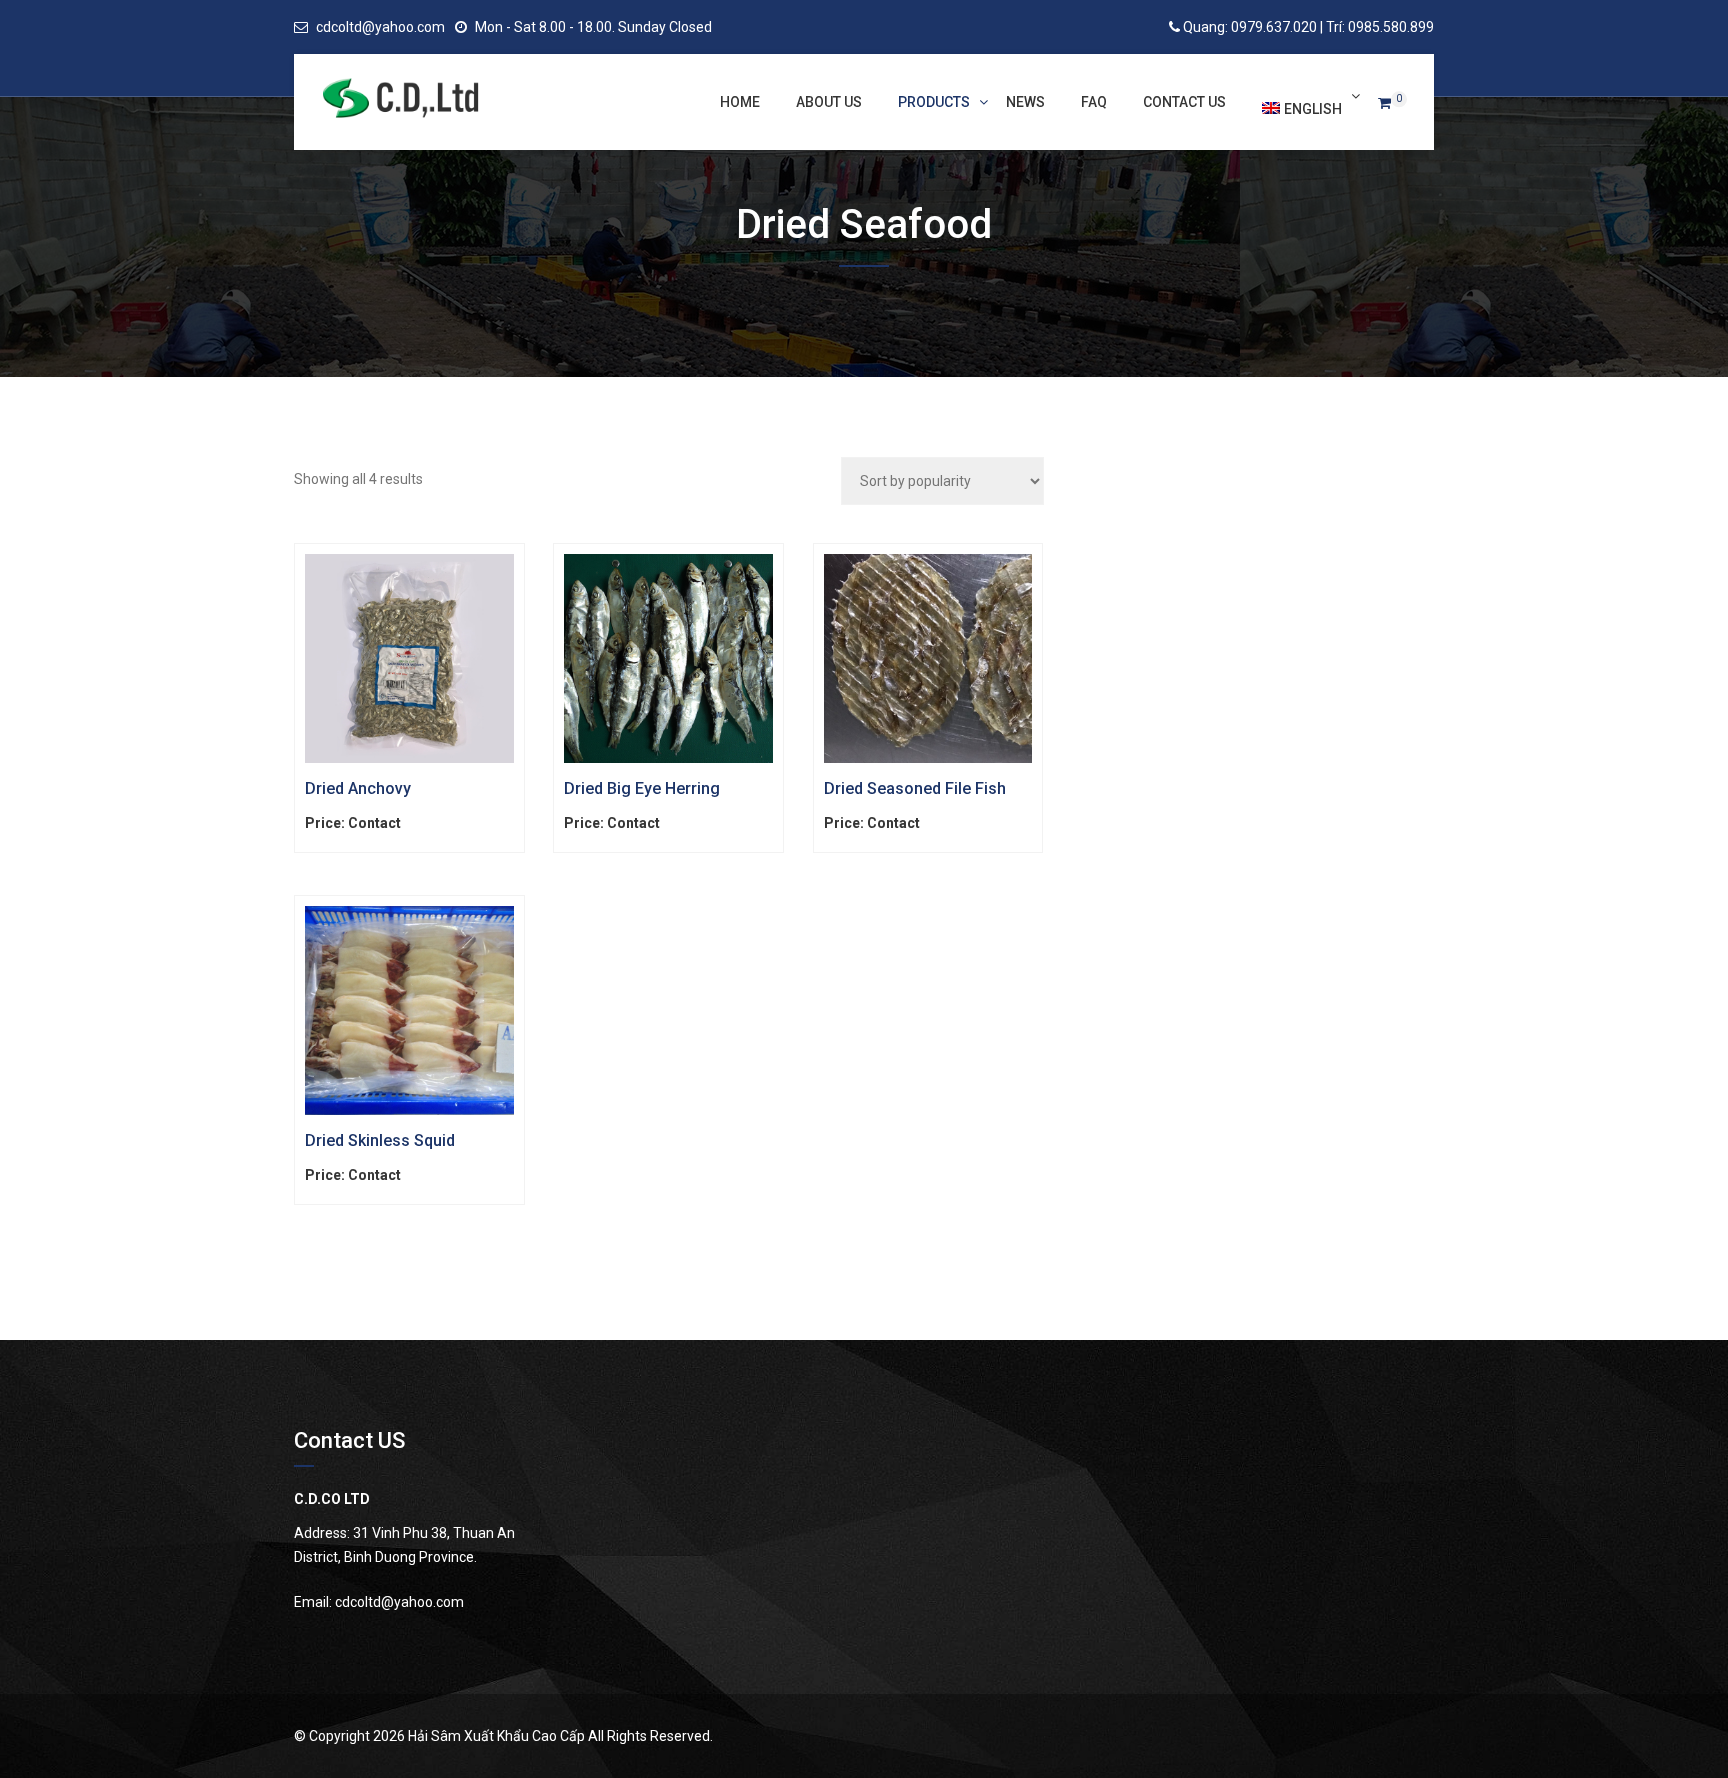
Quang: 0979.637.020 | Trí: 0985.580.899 (1308, 27)
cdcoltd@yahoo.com (380, 27)
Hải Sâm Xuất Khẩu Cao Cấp (496, 1736)
